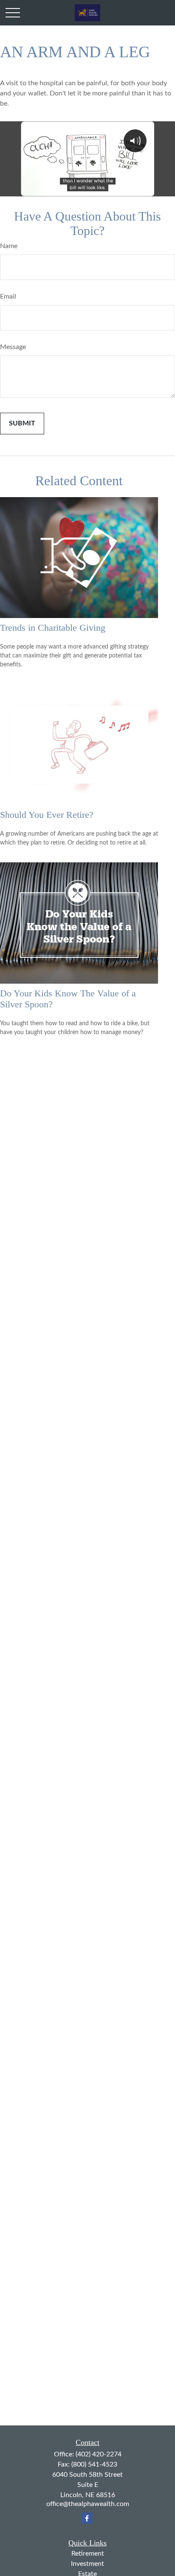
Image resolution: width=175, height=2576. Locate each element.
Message (13, 347)
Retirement (88, 2554)
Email (8, 296)
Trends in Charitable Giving (53, 628)
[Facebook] (87, 2518)
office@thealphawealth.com (88, 2504)
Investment (87, 2564)
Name (9, 246)
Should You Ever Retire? (47, 815)
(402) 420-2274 (99, 2454)
